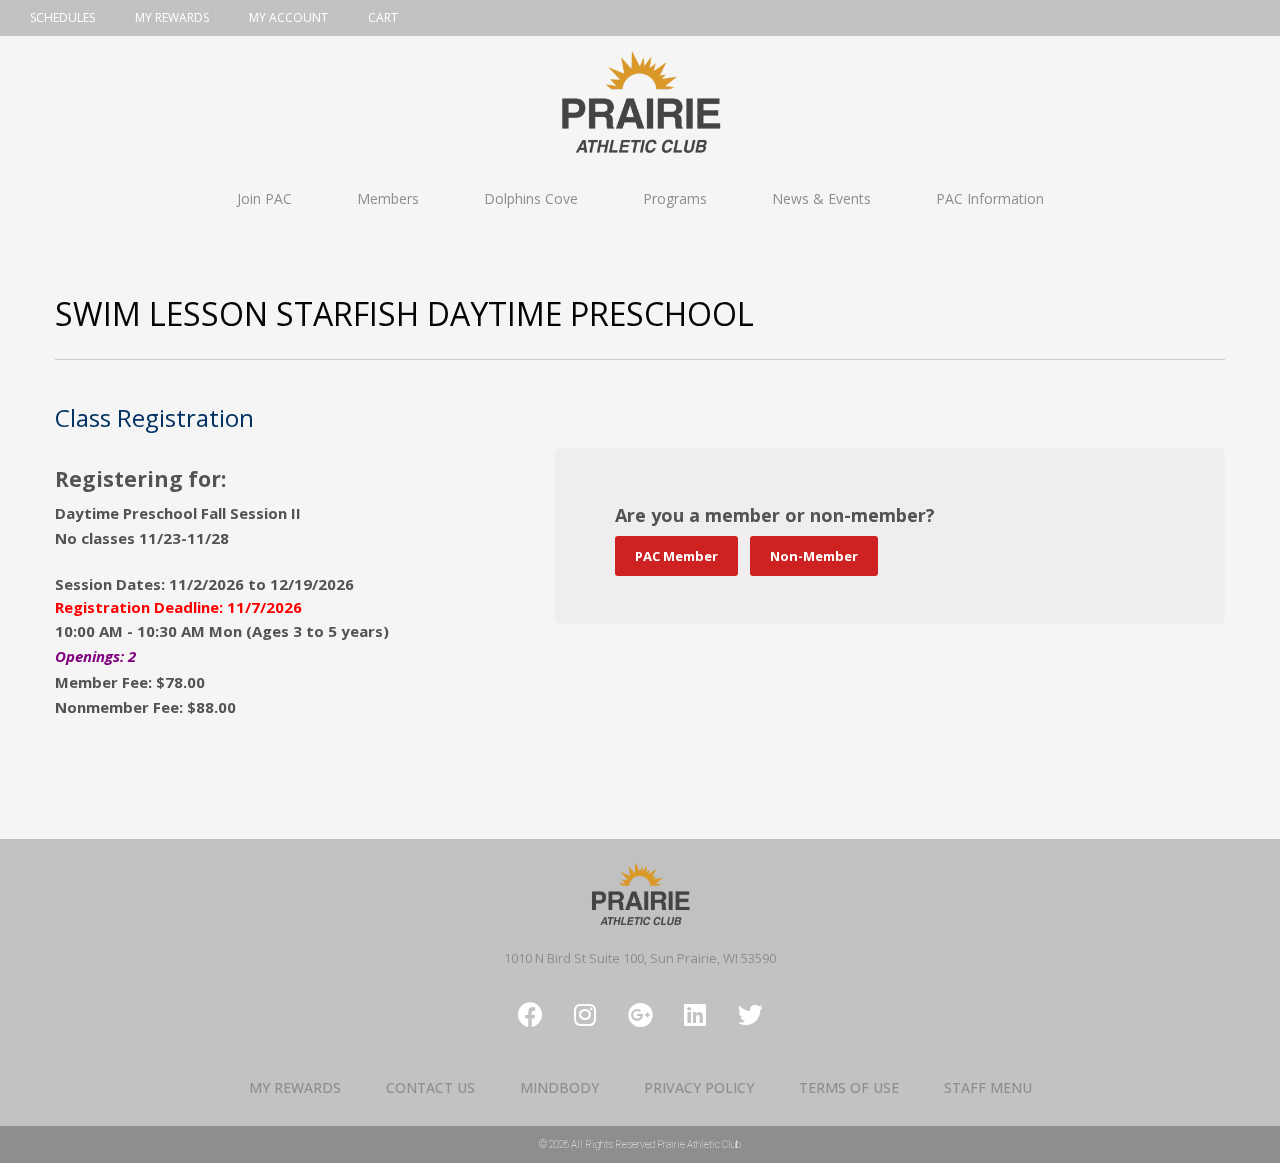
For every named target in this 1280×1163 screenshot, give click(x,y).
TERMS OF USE (849, 1087)
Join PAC (264, 198)
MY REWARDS (295, 1087)
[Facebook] (530, 1015)
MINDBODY (559, 1087)
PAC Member (676, 556)
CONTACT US (430, 1087)
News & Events (821, 198)
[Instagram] (585, 1015)
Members (388, 198)
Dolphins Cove (531, 198)
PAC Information (990, 198)
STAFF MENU (988, 1087)
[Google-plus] (640, 1015)
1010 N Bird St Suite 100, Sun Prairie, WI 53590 (640, 958)
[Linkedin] (695, 1015)
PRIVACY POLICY (699, 1087)
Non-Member (814, 556)
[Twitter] (750, 1015)
